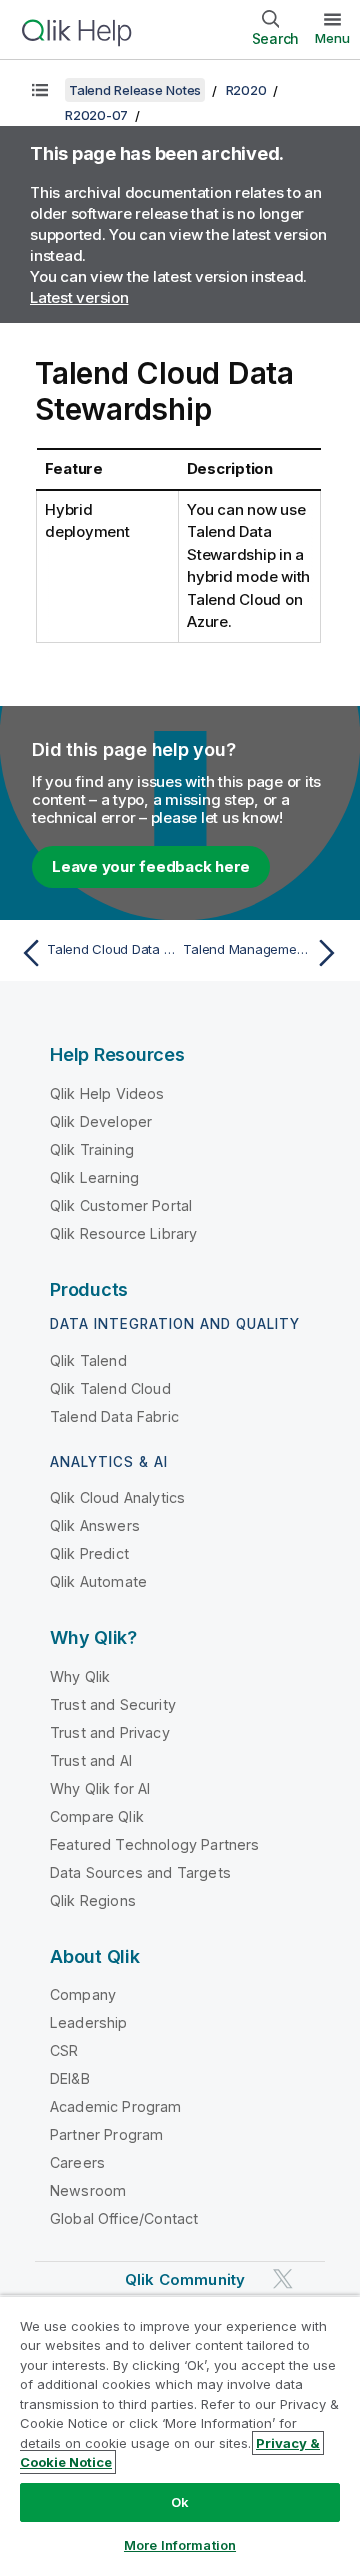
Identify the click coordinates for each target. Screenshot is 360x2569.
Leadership (89, 2022)
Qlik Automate (98, 1581)
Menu (332, 38)
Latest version (79, 297)
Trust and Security (113, 1704)
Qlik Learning (94, 1177)
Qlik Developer (101, 1121)
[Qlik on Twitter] (283, 2279)
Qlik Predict (89, 1553)
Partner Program (106, 2134)
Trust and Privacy (110, 1732)
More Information (180, 2545)
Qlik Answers (95, 1525)
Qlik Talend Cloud (110, 1388)
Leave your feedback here (151, 866)
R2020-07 (96, 115)
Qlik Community (185, 2279)
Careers (77, 2162)
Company (83, 1994)
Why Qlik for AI (100, 1788)
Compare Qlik (97, 1816)
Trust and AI (91, 1760)
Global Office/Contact (124, 2218)
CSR (64, 2050)
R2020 (246, 90)
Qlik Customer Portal (121, 1205)
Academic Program (116, 2106)
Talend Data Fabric (114, 1416)
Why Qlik (80, 1676)
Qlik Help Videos (107, 1093)
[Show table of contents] (40, 90)
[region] (180, 2432)
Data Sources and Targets (140, 1872)
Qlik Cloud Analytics (117, 1497)
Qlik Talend (88, 1360)
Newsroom (88, 2190)
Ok (180, 2502)
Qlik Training (92, 1149)
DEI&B (70, 2078)
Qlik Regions (93, 1900)
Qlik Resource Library (123, 1233)
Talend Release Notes (135, 90)
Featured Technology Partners (154, 1844)
